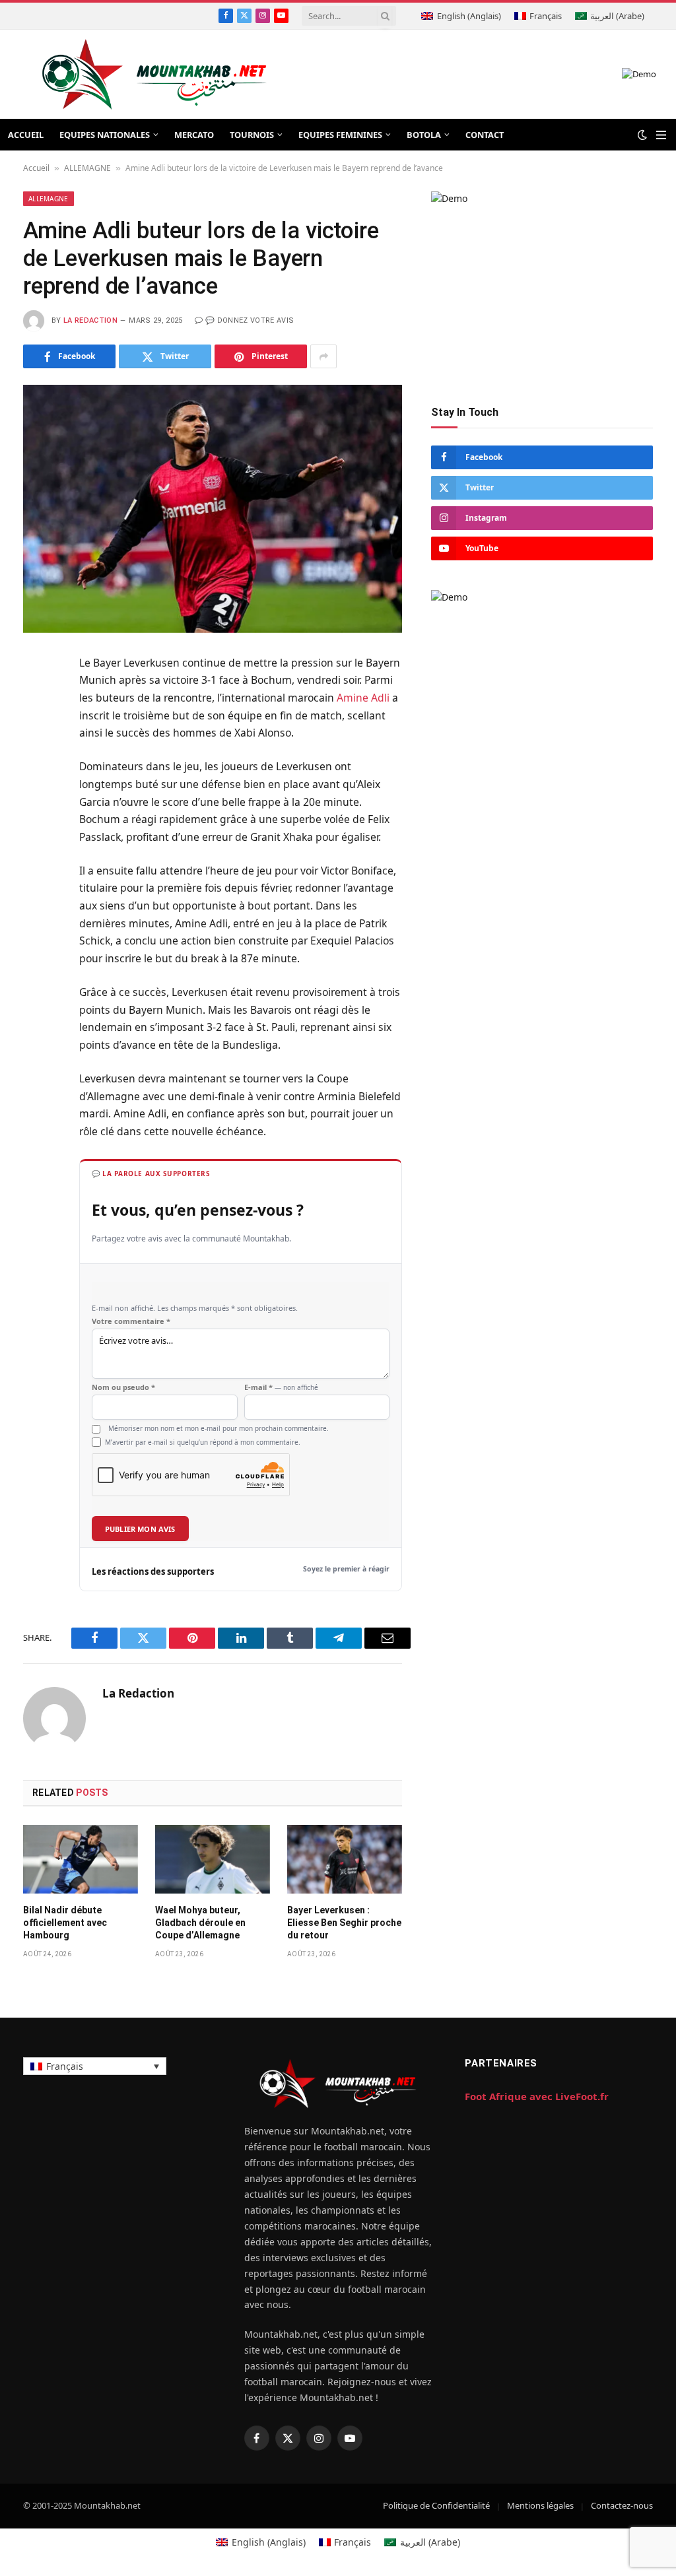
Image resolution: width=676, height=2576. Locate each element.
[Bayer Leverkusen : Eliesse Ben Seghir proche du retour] (345, 1859)
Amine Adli (363, 698)
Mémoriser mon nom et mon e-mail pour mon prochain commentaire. (219, 1428)
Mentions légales (540, 2505)
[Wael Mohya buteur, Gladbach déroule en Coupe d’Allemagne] (213, 1859)
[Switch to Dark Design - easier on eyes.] (642, 135)
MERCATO (194, 135)
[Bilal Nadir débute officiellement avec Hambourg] (81, 1859)
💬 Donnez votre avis (250, 320)
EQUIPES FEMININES (340, 135)
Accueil (36, 168)
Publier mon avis (140, 1529)
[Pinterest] (36, 794)
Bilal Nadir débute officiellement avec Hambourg (65, 1923)
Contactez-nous (622, 2505)
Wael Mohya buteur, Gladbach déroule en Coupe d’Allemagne (200, 1923)
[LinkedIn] (36, 762)
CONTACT (485, 135)
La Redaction (90, 320)
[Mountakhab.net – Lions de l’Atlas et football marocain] (155, 74)
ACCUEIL (26, 135)
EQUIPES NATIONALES (105, 135)
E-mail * (281, 1387)
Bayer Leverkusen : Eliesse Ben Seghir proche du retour (344, 1923)
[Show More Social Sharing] (323, 356)
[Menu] (661, 135)
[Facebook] (36, 697)
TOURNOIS (252, 135)
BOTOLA (424, 135)
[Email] (36, 826)
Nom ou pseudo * (123, 1387)
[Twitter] (36, 729)
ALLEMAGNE (87, 168)
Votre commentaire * (131, 1321)
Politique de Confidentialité (436, 2505)
